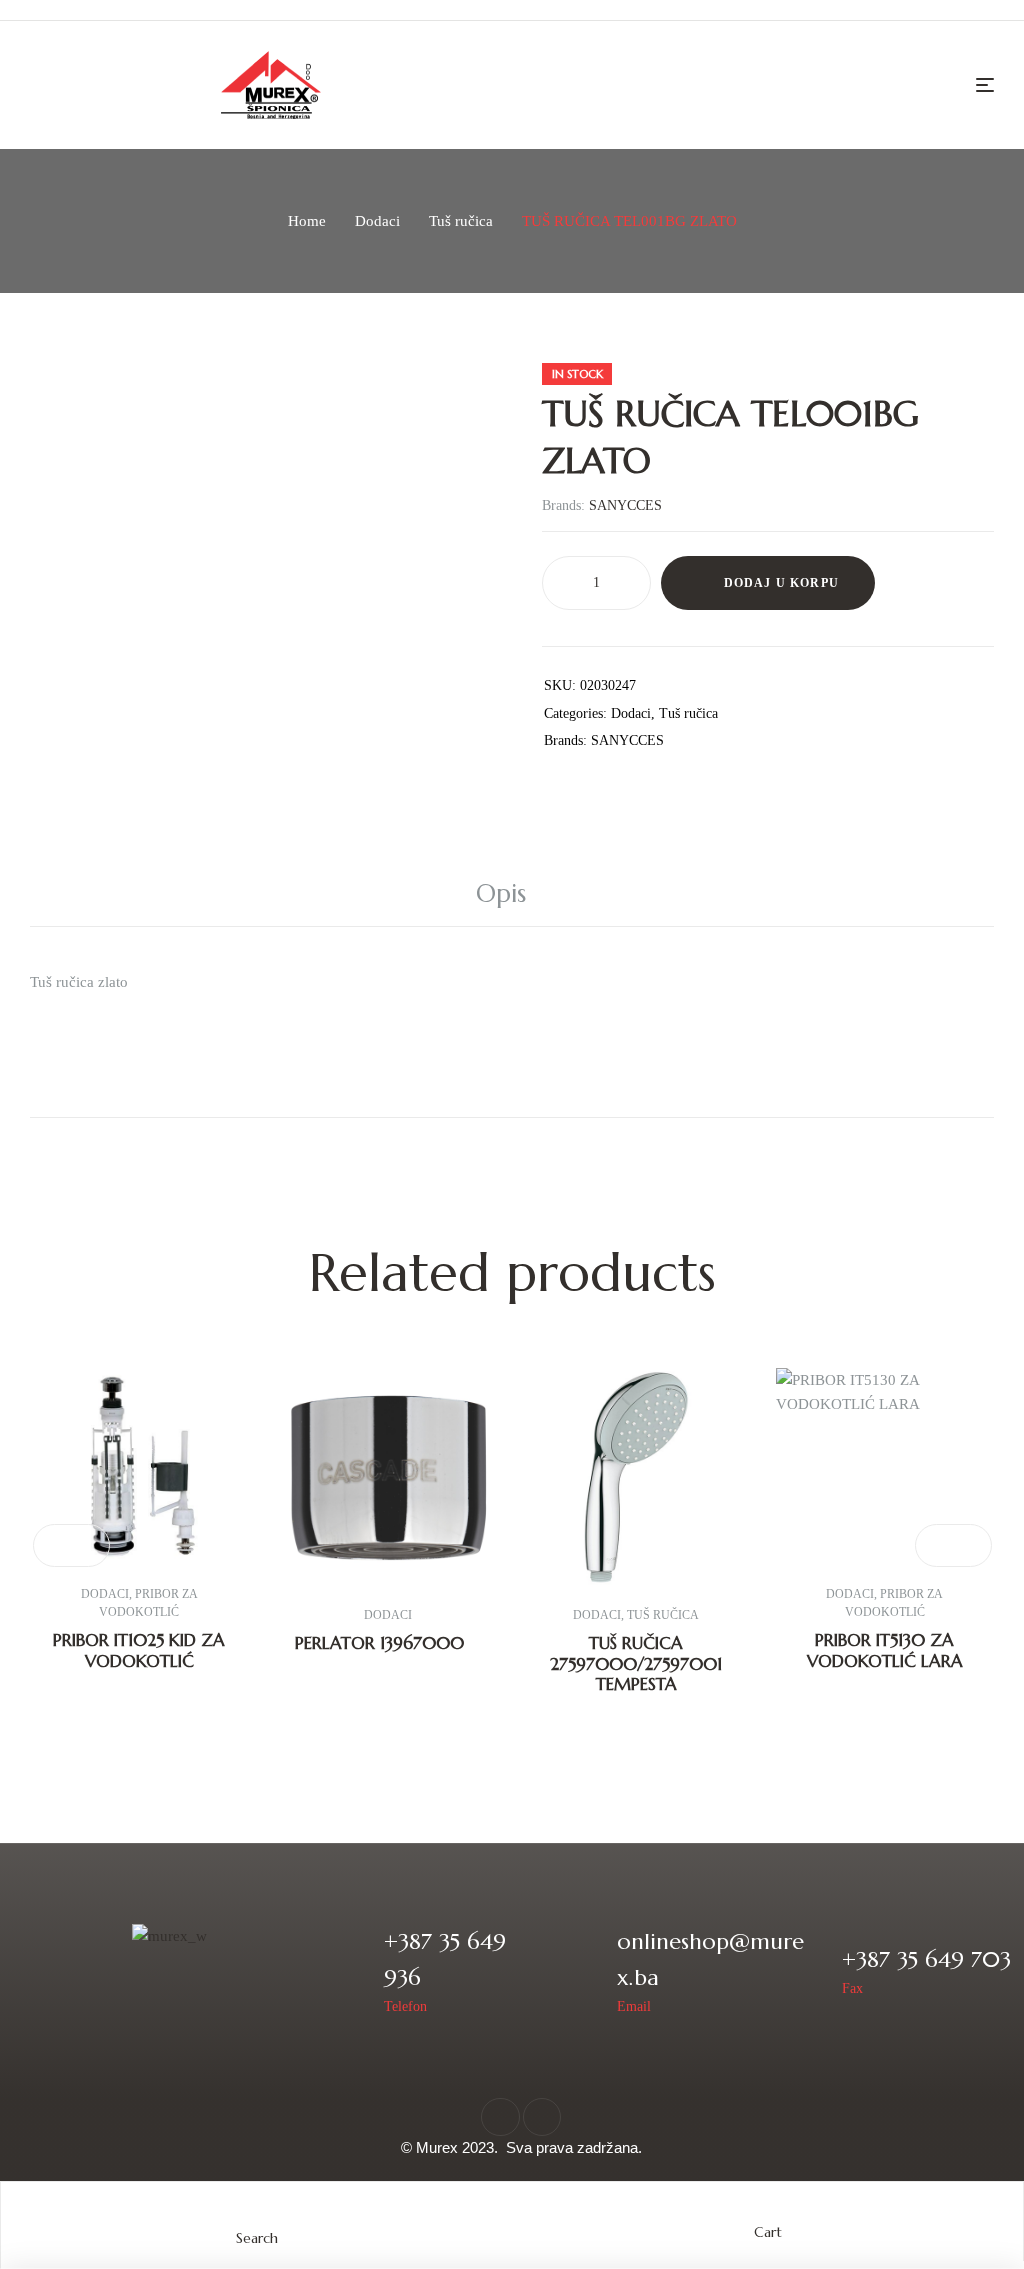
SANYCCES (625, 505)
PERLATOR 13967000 (379, 1643)
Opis (501, 893)
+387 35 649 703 (926, 1959)
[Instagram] (542, 2117)
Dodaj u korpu (782, 583)
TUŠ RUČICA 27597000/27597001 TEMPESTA (636, 1663)
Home (307, 221)
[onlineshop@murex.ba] (588, 1971)
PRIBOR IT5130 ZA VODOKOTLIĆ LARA (885, 1650)
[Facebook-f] (500, 2117)
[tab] (512, 894)
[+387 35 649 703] (813, 1971)
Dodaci (377, 221)
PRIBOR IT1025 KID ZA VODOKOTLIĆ (139, 1650)
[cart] (768, 2213)
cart (768, 2232)
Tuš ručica (461, 221)
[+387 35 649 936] (355, 1971)
